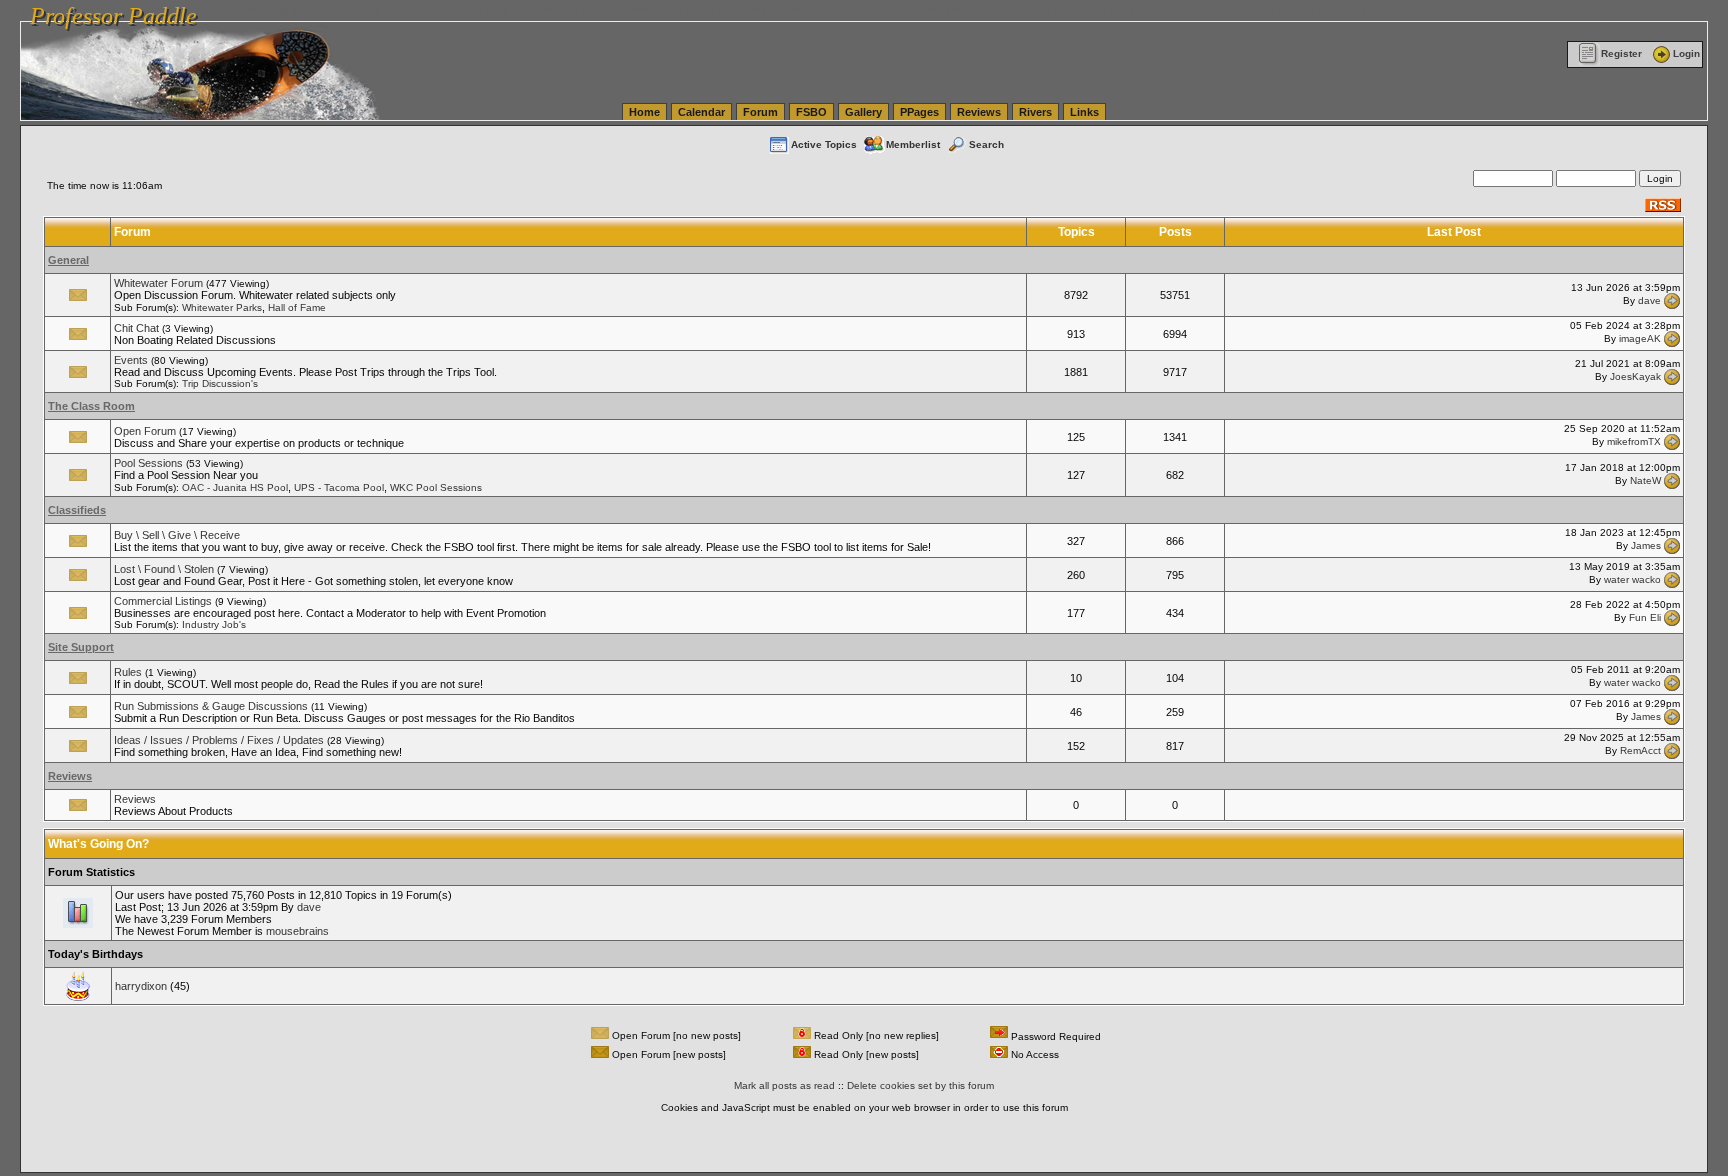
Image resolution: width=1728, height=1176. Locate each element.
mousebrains (297, 931)
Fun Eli (1645, 617)
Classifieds (77, 510)
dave (1649, 299)
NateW (1645, 479)
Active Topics (824, 144)
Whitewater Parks (222, 307)
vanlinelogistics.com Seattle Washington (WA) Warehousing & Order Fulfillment (575, 10)
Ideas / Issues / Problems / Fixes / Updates (219, 740)
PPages (919, 112)
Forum (760, 112)
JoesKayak (1635, 376)
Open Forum (145, 431)
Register (1621, 53)
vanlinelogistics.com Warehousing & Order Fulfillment (1238, 10)
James (1646, 545)
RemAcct (1640, 750)
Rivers (1035, 112)
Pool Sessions (148, 463)
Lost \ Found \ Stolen (164, 569)
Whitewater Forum (158, 283)
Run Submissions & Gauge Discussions (211, 706)
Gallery (863, 112)
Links (1084, 112)
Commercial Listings (163, 601)
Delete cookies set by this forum (920, 1085)
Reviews (979, 112)
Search (986, 144)
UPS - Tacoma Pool (339, 487)
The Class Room (91, 406)
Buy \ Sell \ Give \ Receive (177, 535)
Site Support (81, 647)
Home (644, 112)
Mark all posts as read (784, 1085)
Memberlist (913, 144)
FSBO (811, 112)
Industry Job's (214, 624)
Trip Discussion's (220, 383)
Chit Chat (136, 328)
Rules (128, 672)
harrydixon (141, 986)
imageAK (1640, 338)
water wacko (1632, 579)
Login (1686, 53)
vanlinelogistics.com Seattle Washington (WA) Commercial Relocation (938, 10)
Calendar (701, 112)
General (68, 260)
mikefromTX (1634, 441)
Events (131, 360)
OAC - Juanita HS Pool (235, 487)
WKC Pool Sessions (436, 487)
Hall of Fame (297, 307)
